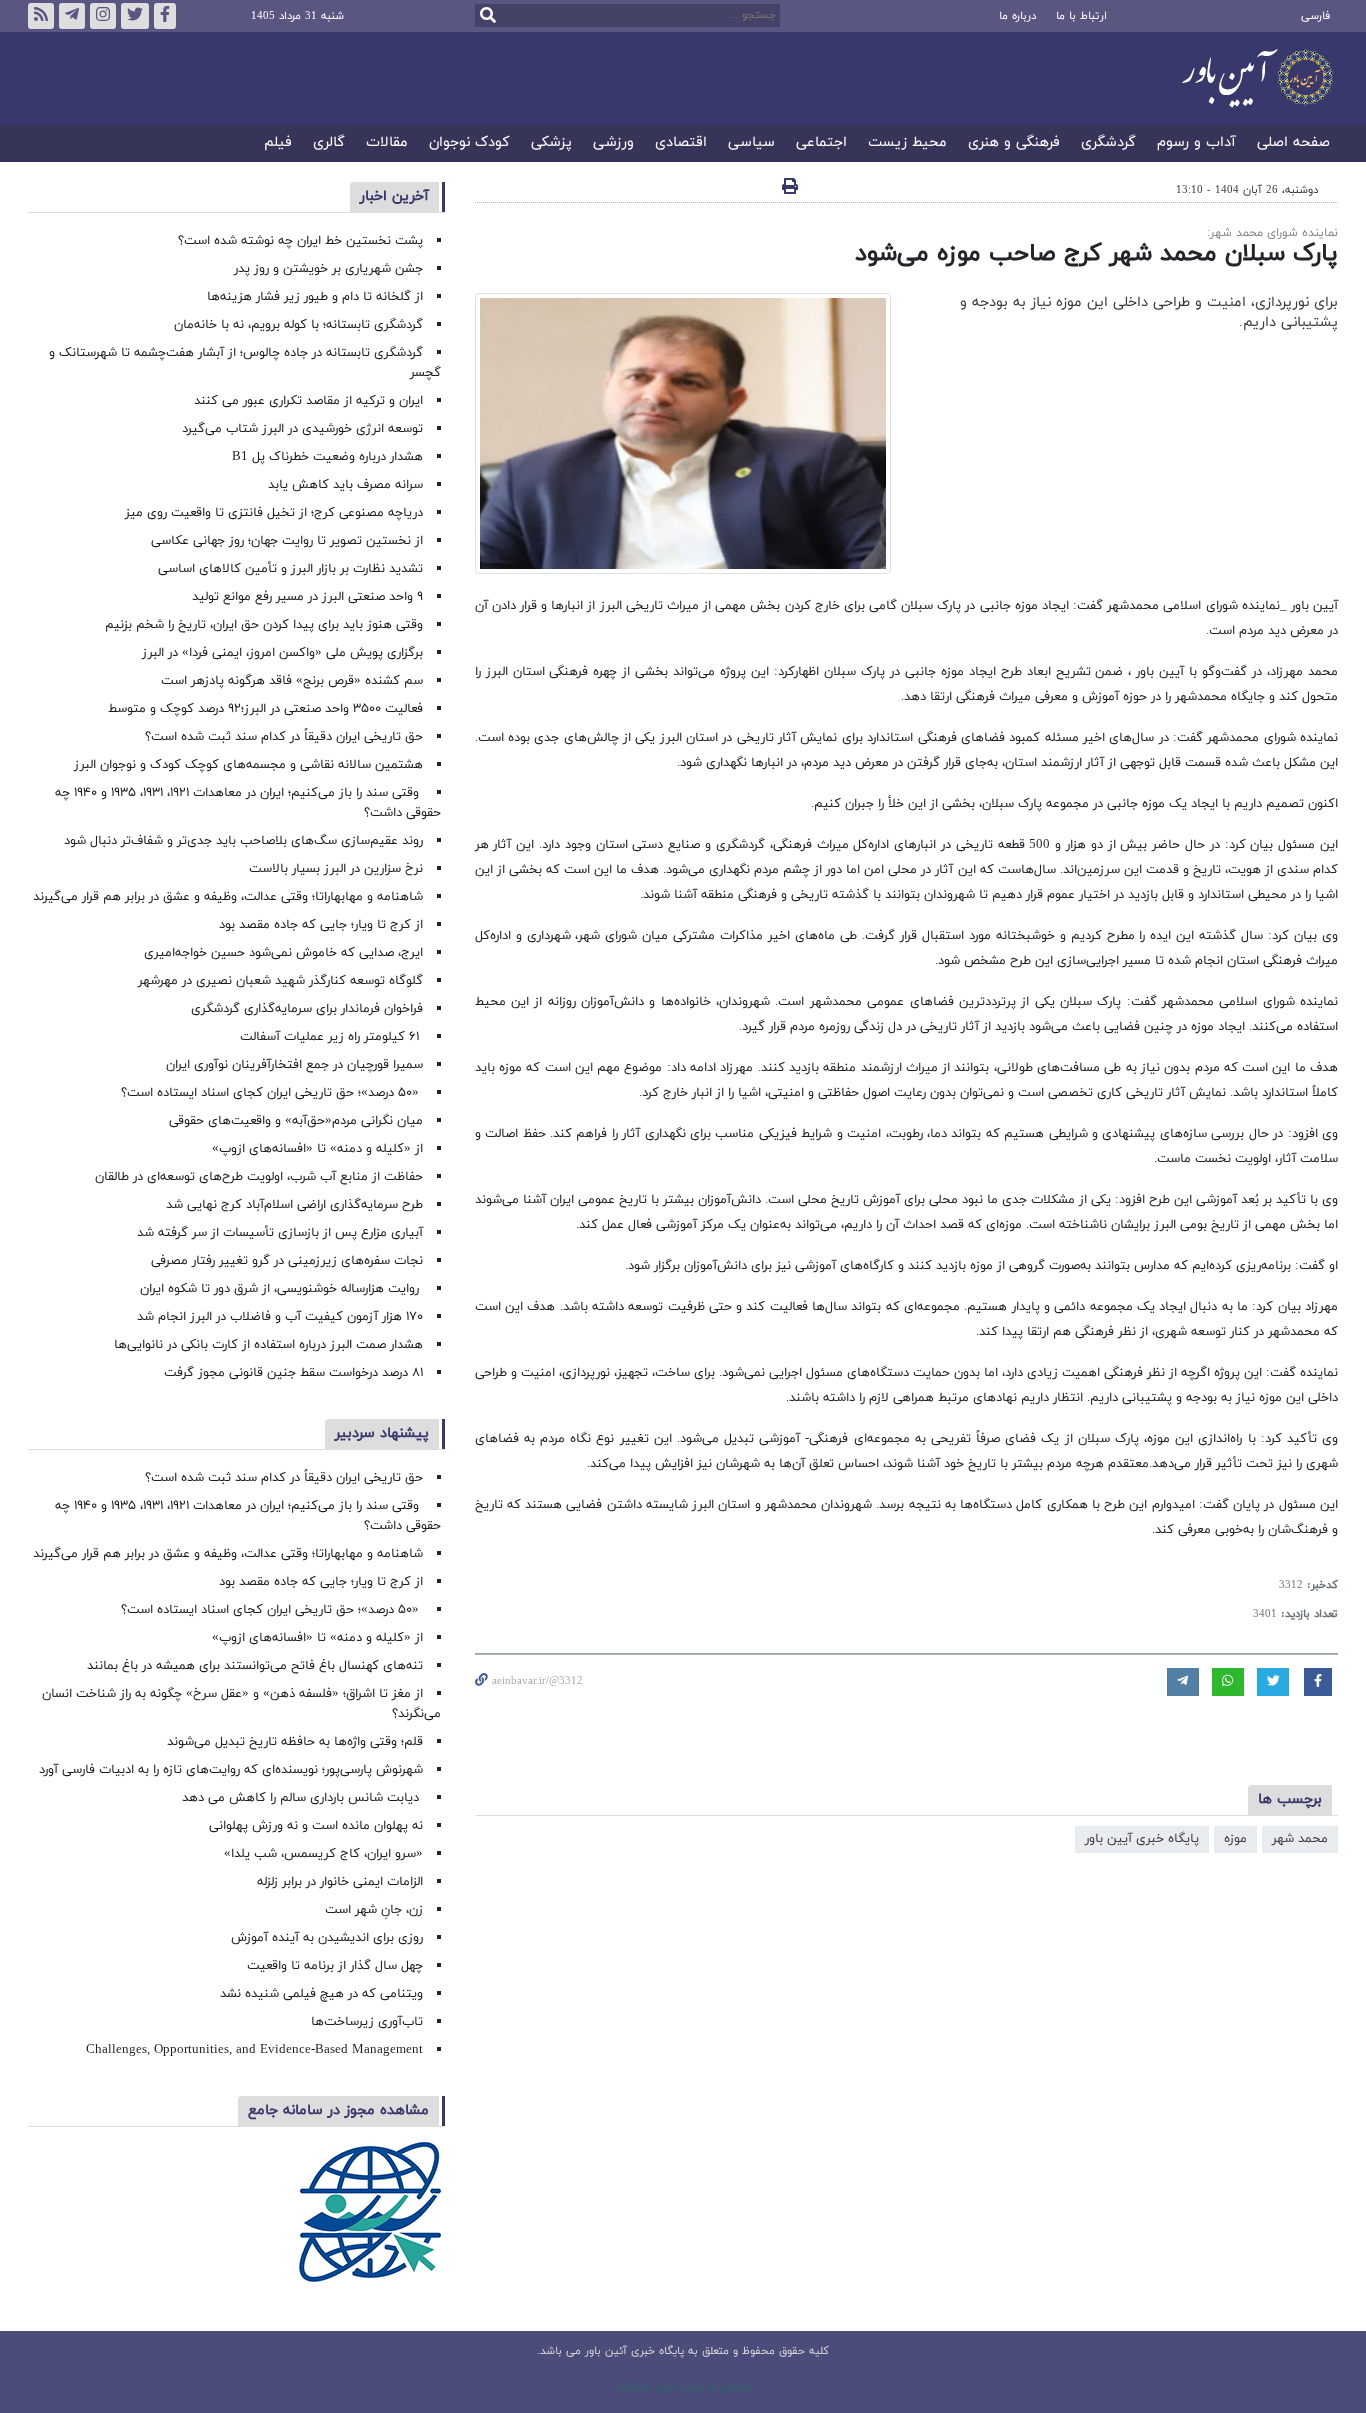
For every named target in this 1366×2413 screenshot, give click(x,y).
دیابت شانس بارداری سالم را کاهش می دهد (302, 1798)
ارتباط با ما (1081, 16)
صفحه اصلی (1293, 143)
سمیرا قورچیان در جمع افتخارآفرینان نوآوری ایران (292, 1065)
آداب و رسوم (1196, 143)
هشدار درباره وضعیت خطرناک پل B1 (327, 457)
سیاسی (751, 143)
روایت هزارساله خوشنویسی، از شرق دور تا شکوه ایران (281, 1289)
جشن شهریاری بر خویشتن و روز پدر (328, 269)
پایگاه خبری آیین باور (1142, 1839)
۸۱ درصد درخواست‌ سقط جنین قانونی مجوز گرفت (291, 1373)
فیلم (278, 143)
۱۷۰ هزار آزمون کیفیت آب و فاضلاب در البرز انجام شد (280, 1317)
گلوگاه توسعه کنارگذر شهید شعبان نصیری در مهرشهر (280, 981)
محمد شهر (1300, 1839)
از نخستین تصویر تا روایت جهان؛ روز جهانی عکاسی (287, 541)
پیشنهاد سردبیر (382, 1433)
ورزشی (613, 143)
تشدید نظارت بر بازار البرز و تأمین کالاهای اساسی (290, 569)
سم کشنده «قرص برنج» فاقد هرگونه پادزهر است (292, 681)
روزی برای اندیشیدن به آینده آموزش (327, 1938)
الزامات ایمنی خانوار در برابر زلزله (340, 1882)
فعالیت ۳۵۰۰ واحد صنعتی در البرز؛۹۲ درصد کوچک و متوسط (265, 709)
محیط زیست (907, 143)
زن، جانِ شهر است (374, 1910)
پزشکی (551, 143)
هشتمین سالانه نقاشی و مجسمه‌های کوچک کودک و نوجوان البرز (248, 765)
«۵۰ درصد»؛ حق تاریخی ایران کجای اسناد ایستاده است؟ (272, 1093)
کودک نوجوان (469, 143)
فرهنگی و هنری (1014, 143)
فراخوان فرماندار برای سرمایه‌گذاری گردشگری (307, 1009)
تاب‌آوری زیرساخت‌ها (367, 2022)
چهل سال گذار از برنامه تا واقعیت (335, 1966)
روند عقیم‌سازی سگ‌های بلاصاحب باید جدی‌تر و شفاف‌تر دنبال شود (243, 841)
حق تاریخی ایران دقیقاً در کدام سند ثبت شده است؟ (284, 737)
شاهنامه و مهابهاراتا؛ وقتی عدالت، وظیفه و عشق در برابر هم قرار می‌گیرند (228, 897)
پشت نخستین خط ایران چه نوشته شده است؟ (300, 241)
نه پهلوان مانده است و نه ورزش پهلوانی (314, 1826)
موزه (1235, 1839)
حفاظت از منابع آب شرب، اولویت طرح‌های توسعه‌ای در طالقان (259, 1177)
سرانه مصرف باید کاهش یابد (345, 485)
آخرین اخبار (394, 196)
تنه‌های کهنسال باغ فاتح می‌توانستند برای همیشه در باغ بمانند (255, 1666)
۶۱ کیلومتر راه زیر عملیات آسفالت (331, 1037)
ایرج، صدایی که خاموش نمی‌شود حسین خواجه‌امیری (283, 953)
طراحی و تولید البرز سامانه (683, 2387)
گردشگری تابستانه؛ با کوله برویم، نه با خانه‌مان (298, 325)
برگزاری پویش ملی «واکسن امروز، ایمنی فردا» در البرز (282, 653)
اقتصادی (681, 143)
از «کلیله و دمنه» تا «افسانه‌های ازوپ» (317, 1149)
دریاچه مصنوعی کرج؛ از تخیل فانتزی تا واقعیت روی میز (274, 513)
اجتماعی (821, 143)
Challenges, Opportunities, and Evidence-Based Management (254, 2050)
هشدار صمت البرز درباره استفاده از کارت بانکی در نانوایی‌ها (268, 1345)
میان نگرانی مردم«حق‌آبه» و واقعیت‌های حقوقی (296, 1121)
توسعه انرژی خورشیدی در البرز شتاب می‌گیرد (302, 429)
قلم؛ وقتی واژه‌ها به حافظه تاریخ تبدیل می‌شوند (295, 1742)
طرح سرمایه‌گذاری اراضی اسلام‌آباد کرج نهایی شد (294, 1205)
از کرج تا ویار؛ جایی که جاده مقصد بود (321, 925)
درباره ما (1017, 16)
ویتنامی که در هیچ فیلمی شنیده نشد (321, 1994)
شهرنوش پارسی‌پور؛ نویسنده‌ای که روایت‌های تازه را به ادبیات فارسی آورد (231, 1770)
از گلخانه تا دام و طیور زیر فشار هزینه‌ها (315, 297)
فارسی (1315, 16)
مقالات (387, 143)
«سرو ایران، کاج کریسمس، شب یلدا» (323, 1854)
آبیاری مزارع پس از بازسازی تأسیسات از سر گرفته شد (280, 1233)
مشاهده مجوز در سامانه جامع (338, 2110)
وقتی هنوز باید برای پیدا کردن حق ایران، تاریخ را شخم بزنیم (264, 625)
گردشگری (1108, 143)
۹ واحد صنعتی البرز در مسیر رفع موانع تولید (307, 597)
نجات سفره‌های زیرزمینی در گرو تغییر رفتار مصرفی (287, 1261)
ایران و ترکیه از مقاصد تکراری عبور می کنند (308, 401)
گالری (329, 143)
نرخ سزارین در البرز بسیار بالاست (336, 869)
